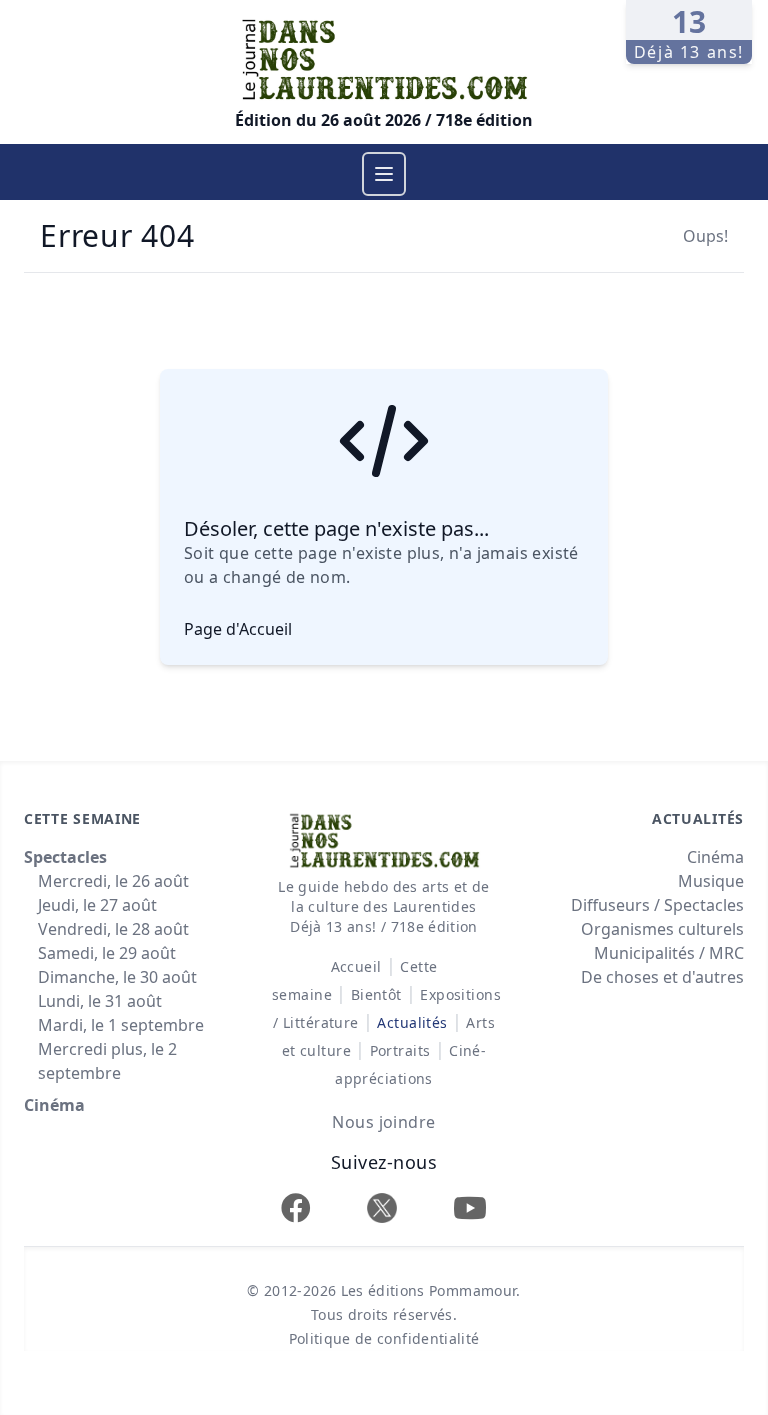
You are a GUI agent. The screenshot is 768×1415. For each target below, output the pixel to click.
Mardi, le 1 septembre (121, 1025)
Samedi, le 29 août (107, 953)
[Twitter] (382, 1207)
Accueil (356, 966)
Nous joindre (383, 1122)
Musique (711, 881)
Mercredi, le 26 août (113, 881)
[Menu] (384, 174)
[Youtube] (470, 1207)
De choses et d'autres (662, 977)
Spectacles (65, 857)
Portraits (400, 1050)
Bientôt (376, 994)
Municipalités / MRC (669, 953)
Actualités (412, 1022)
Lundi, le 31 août (100, 1001)
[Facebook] (296, 1207)
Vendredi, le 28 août (113, 929)
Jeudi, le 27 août (97, 905)
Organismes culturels (662, 929)
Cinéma (54, 1105)
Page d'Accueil (238, 629)
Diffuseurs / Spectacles (657, 905)
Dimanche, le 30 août (117, 977)
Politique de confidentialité (384, 1338)
